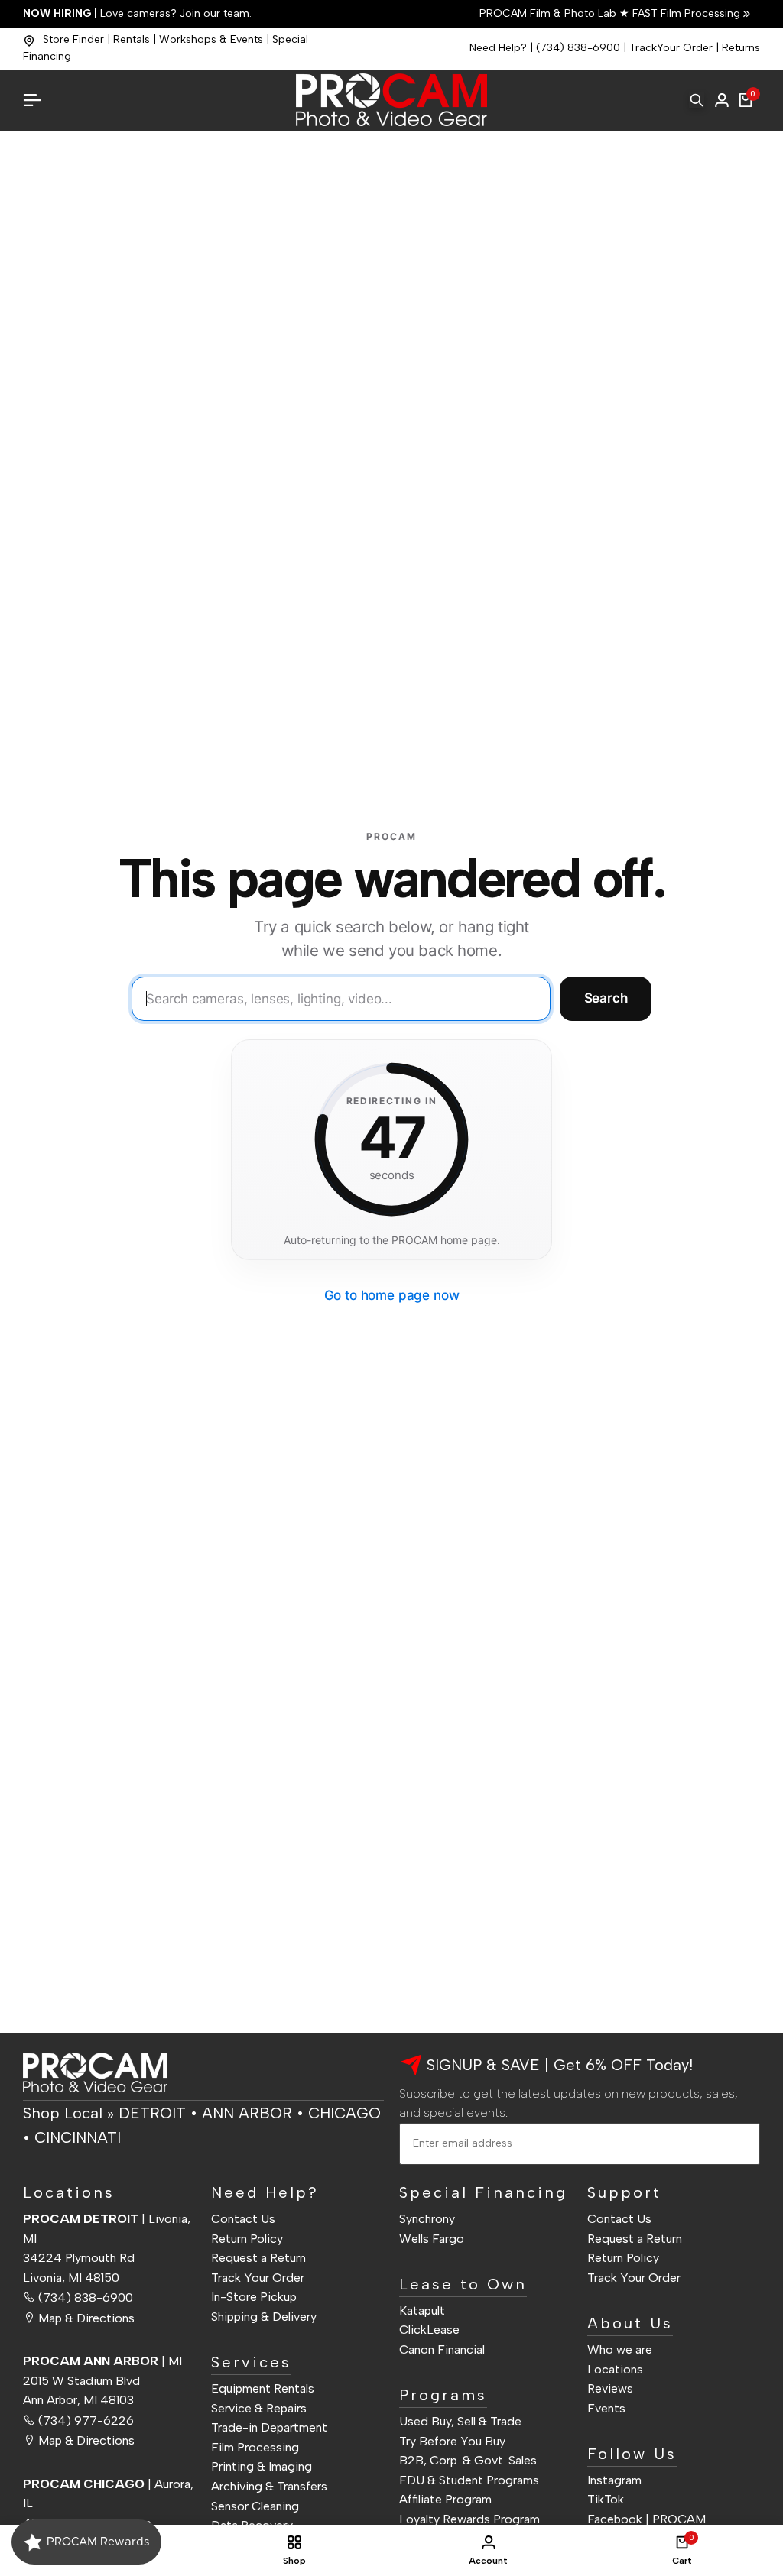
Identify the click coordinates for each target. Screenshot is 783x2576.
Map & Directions (86, 2318)
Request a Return (258, 2258)
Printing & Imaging (262, 2466)
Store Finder (73, 39)
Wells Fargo (432, 2239)
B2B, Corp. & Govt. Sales (468, 2460)
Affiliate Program (445, 2499)
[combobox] (341, 999)
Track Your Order (258, 2278)
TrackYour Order (671, 48)
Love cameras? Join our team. (137, 13)
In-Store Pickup (254, 2297)
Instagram (614, 2480)
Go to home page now (392, 1295)
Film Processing (255, 2447)
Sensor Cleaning (255, 2506)
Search (606, 998)
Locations (615, 2369)
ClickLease (429, 2330)
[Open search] (697, 100)
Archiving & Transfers (269, 2486)
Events (606, 2408)
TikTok (606, 2499)
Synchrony (427, 2219)
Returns (741, 48)
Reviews (610, 2388)
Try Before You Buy (452, 2441)
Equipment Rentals (263, 2388)
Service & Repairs (259, 2408)
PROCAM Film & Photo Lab (549, 13)
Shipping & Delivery (264, 2317)
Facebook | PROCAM (647, 2519)
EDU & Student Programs (469, 2480)
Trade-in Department (269, 2427)
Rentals (132, 39)
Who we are (620, 2349)
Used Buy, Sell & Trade (460, 2421)
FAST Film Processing (685, 13)
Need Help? (498, 48)
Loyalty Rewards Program (469, 2519)
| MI (102, 2361)
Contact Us (243, 2219)
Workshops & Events (211, 39)
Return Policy (247, 2239)
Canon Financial (442, 2349)
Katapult (422, 2310)
